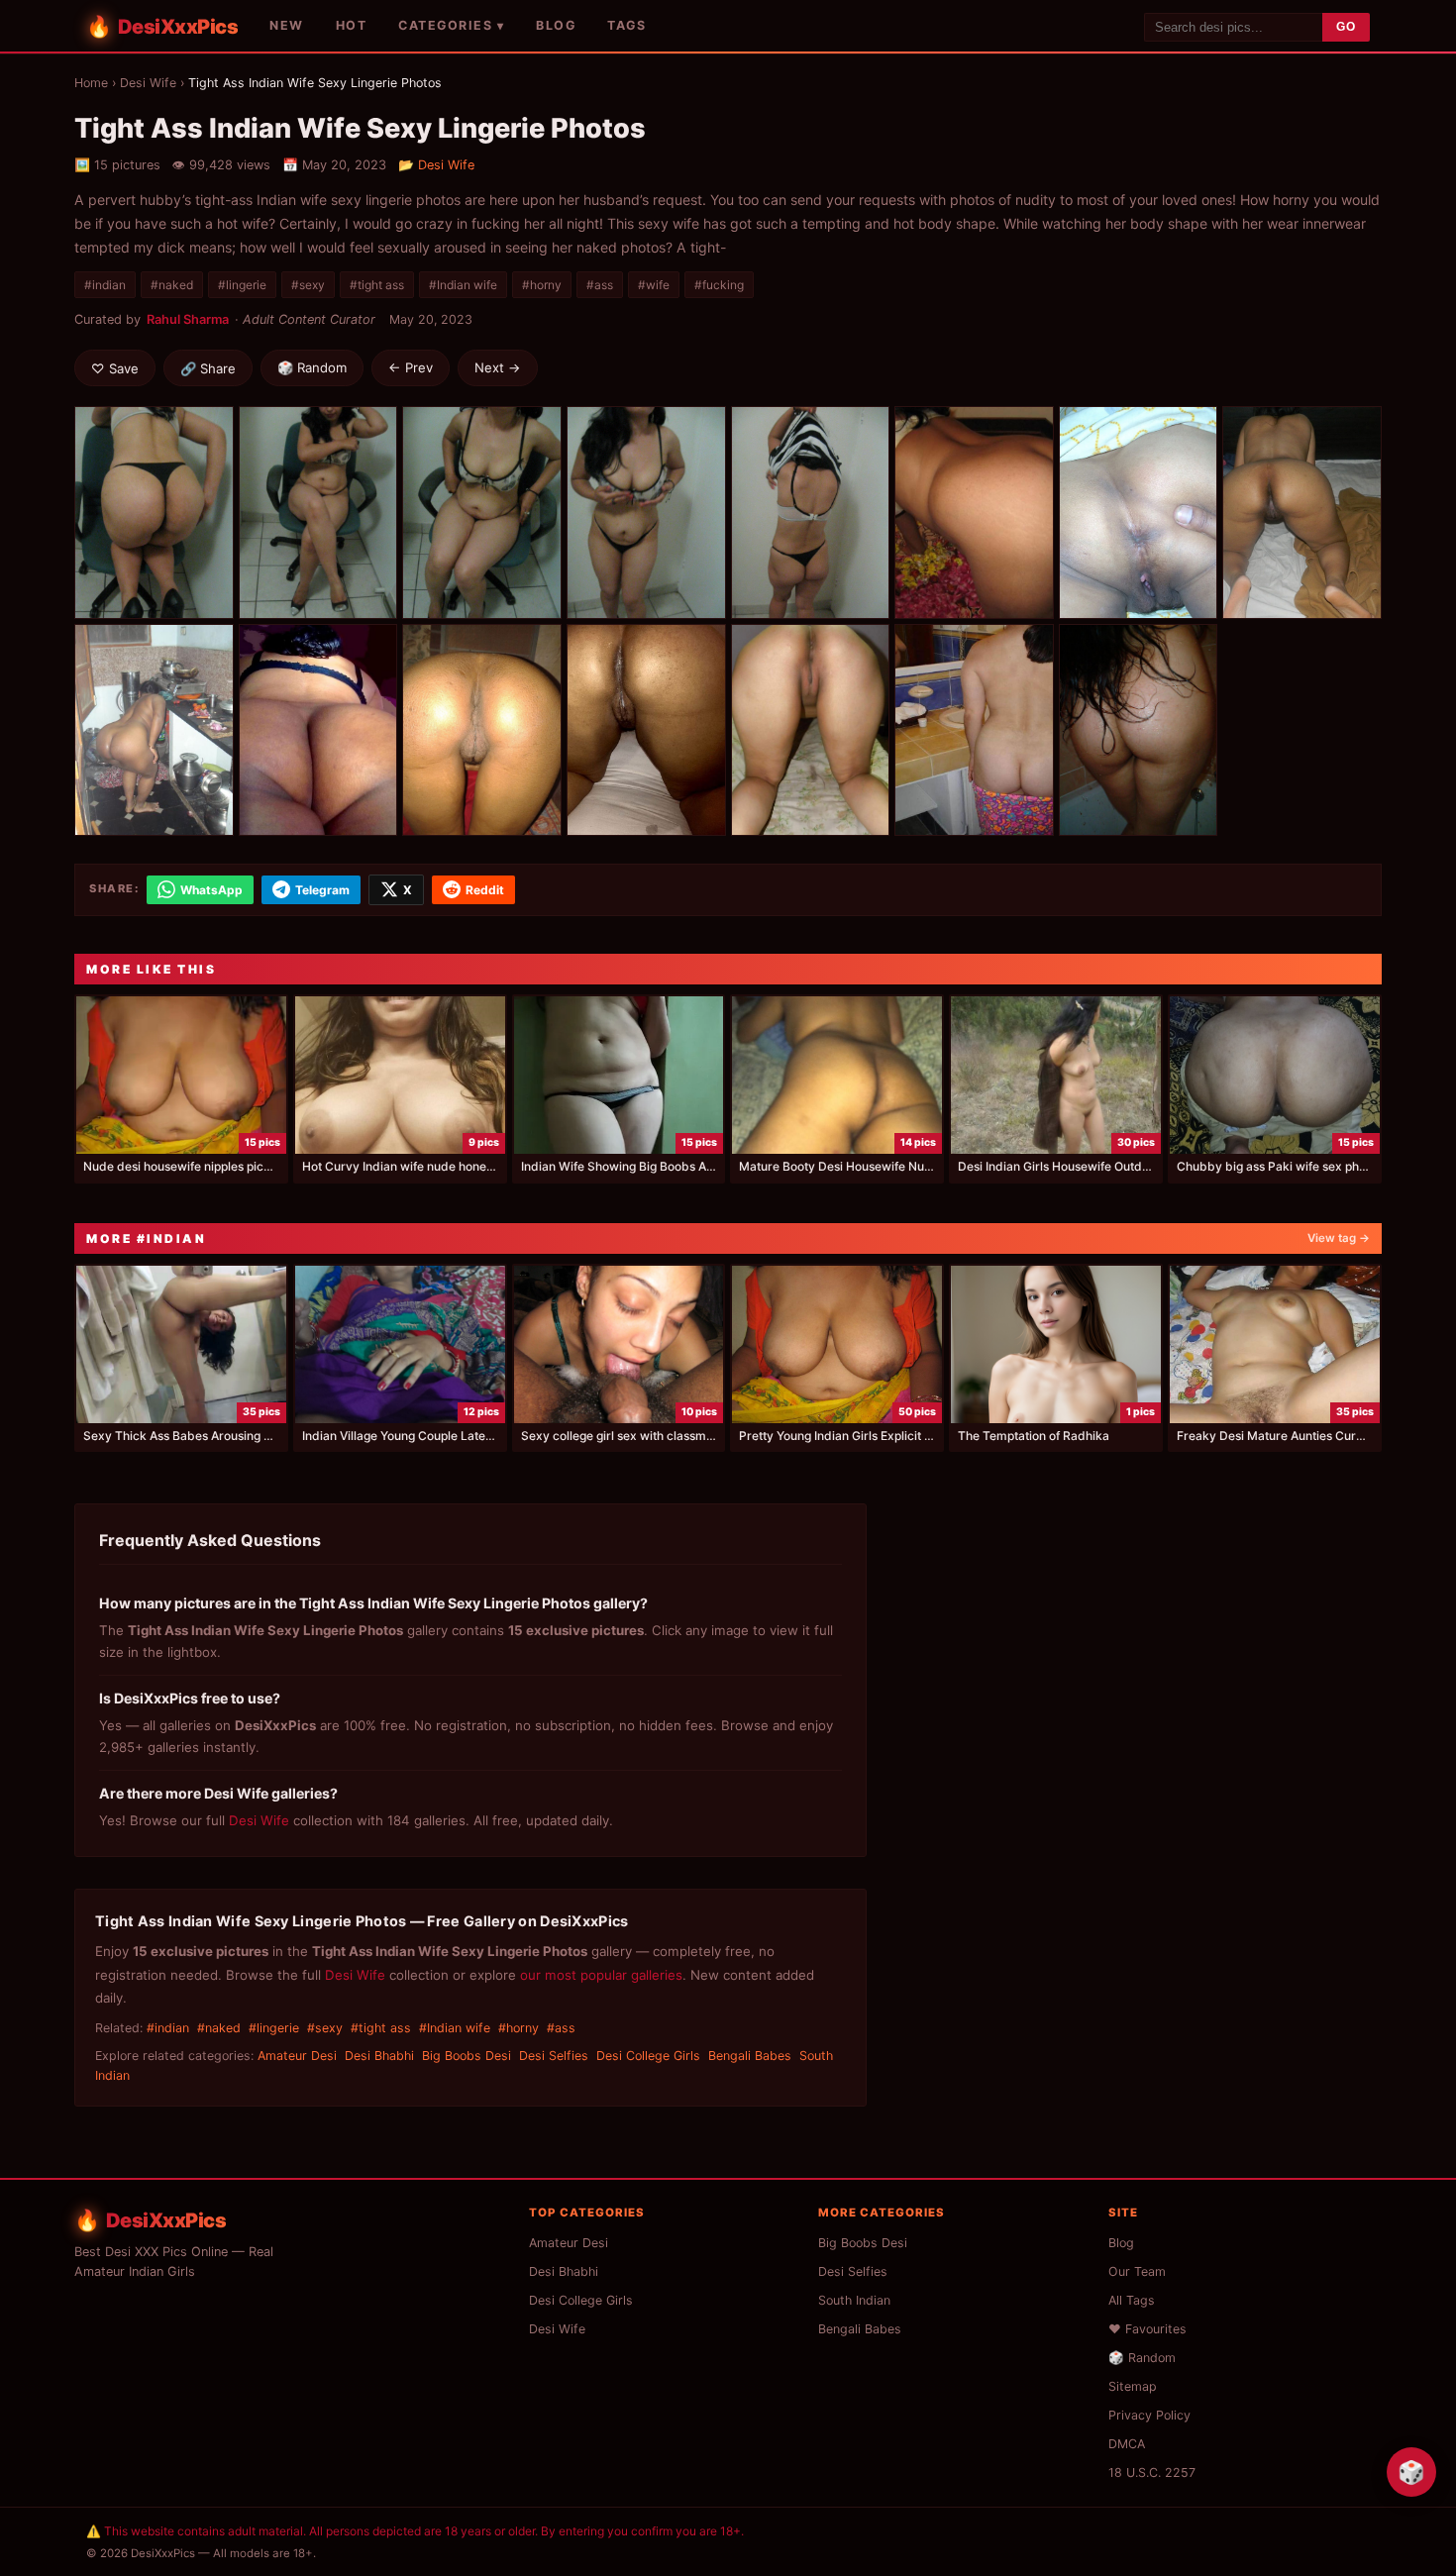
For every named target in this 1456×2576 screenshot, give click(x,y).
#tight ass (377, 285)
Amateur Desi (297, 2056)
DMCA (1127, 2444)
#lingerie (242, 285)
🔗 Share (208, 368)
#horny (542, 285)
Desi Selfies (554, 2056)
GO (1346, 27)
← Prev (411, 367)
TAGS (626, 25)
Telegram (322, 890)
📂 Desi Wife (436, 165)
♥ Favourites (1147, 2329)
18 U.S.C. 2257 (1152, 2473)
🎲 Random (312, 367)
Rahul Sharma (188, 319)
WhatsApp (211, 890)
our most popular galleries (601, 1975)
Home (91, 83)
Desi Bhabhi (379, 2056)
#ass (600, 285)
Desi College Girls (648, 2056)
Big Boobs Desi (467, 2056)
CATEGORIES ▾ (451, 25)
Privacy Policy (1149, 2415)
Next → (498, 367)
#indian (105, 285)
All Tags (1132, 2300)
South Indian (854, 2300)
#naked (172, 285)
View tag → (1339, 1238)
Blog (1121, 2243)
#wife (654, 285)
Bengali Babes (750, 2056)
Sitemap (1133, 2386)
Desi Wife (148, 83)
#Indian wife (463, 285)
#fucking (719, 285)
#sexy (308, 285)
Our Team (1137, 2271)
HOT (352, 25)
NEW (287, 25)
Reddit (485, 890)
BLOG (556, 25)
